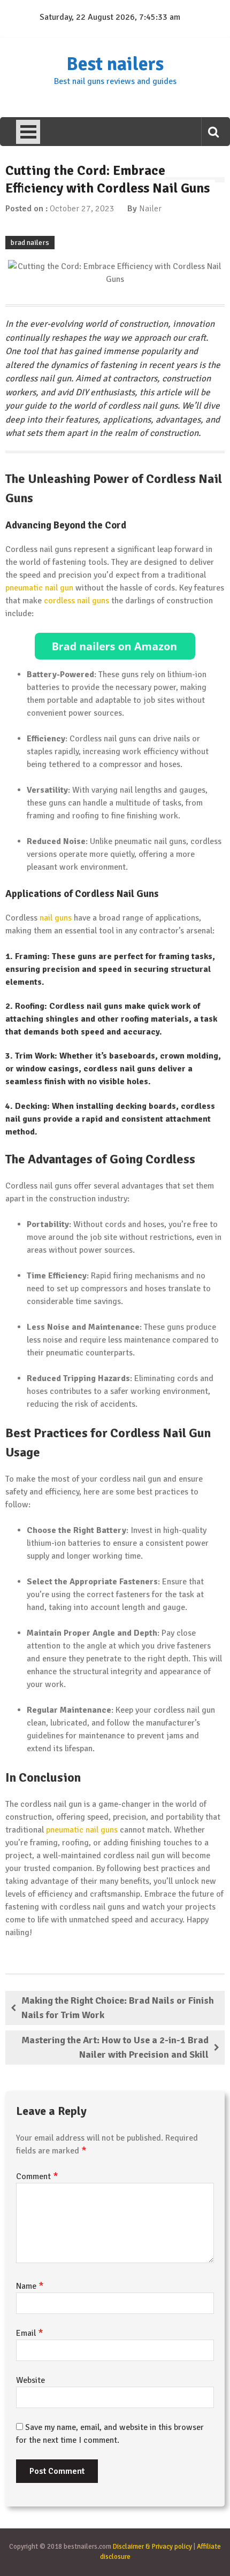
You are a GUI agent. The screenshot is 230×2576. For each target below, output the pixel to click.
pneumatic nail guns (82, 1830)
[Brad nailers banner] (115, 646)
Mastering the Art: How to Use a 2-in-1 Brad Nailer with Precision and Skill (115, 2047)
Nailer (150, 209)
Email (30, 2333)
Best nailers (115, 64)
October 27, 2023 (82, 209)
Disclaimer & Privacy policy (152, 2547)
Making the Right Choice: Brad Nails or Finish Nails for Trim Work (118, 2008)
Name (30, 2286)
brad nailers (30, 243)
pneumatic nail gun (39, 588)
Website (30, 2380)
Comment (37, 2176)
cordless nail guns (76, 601)
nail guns (56, 918)
